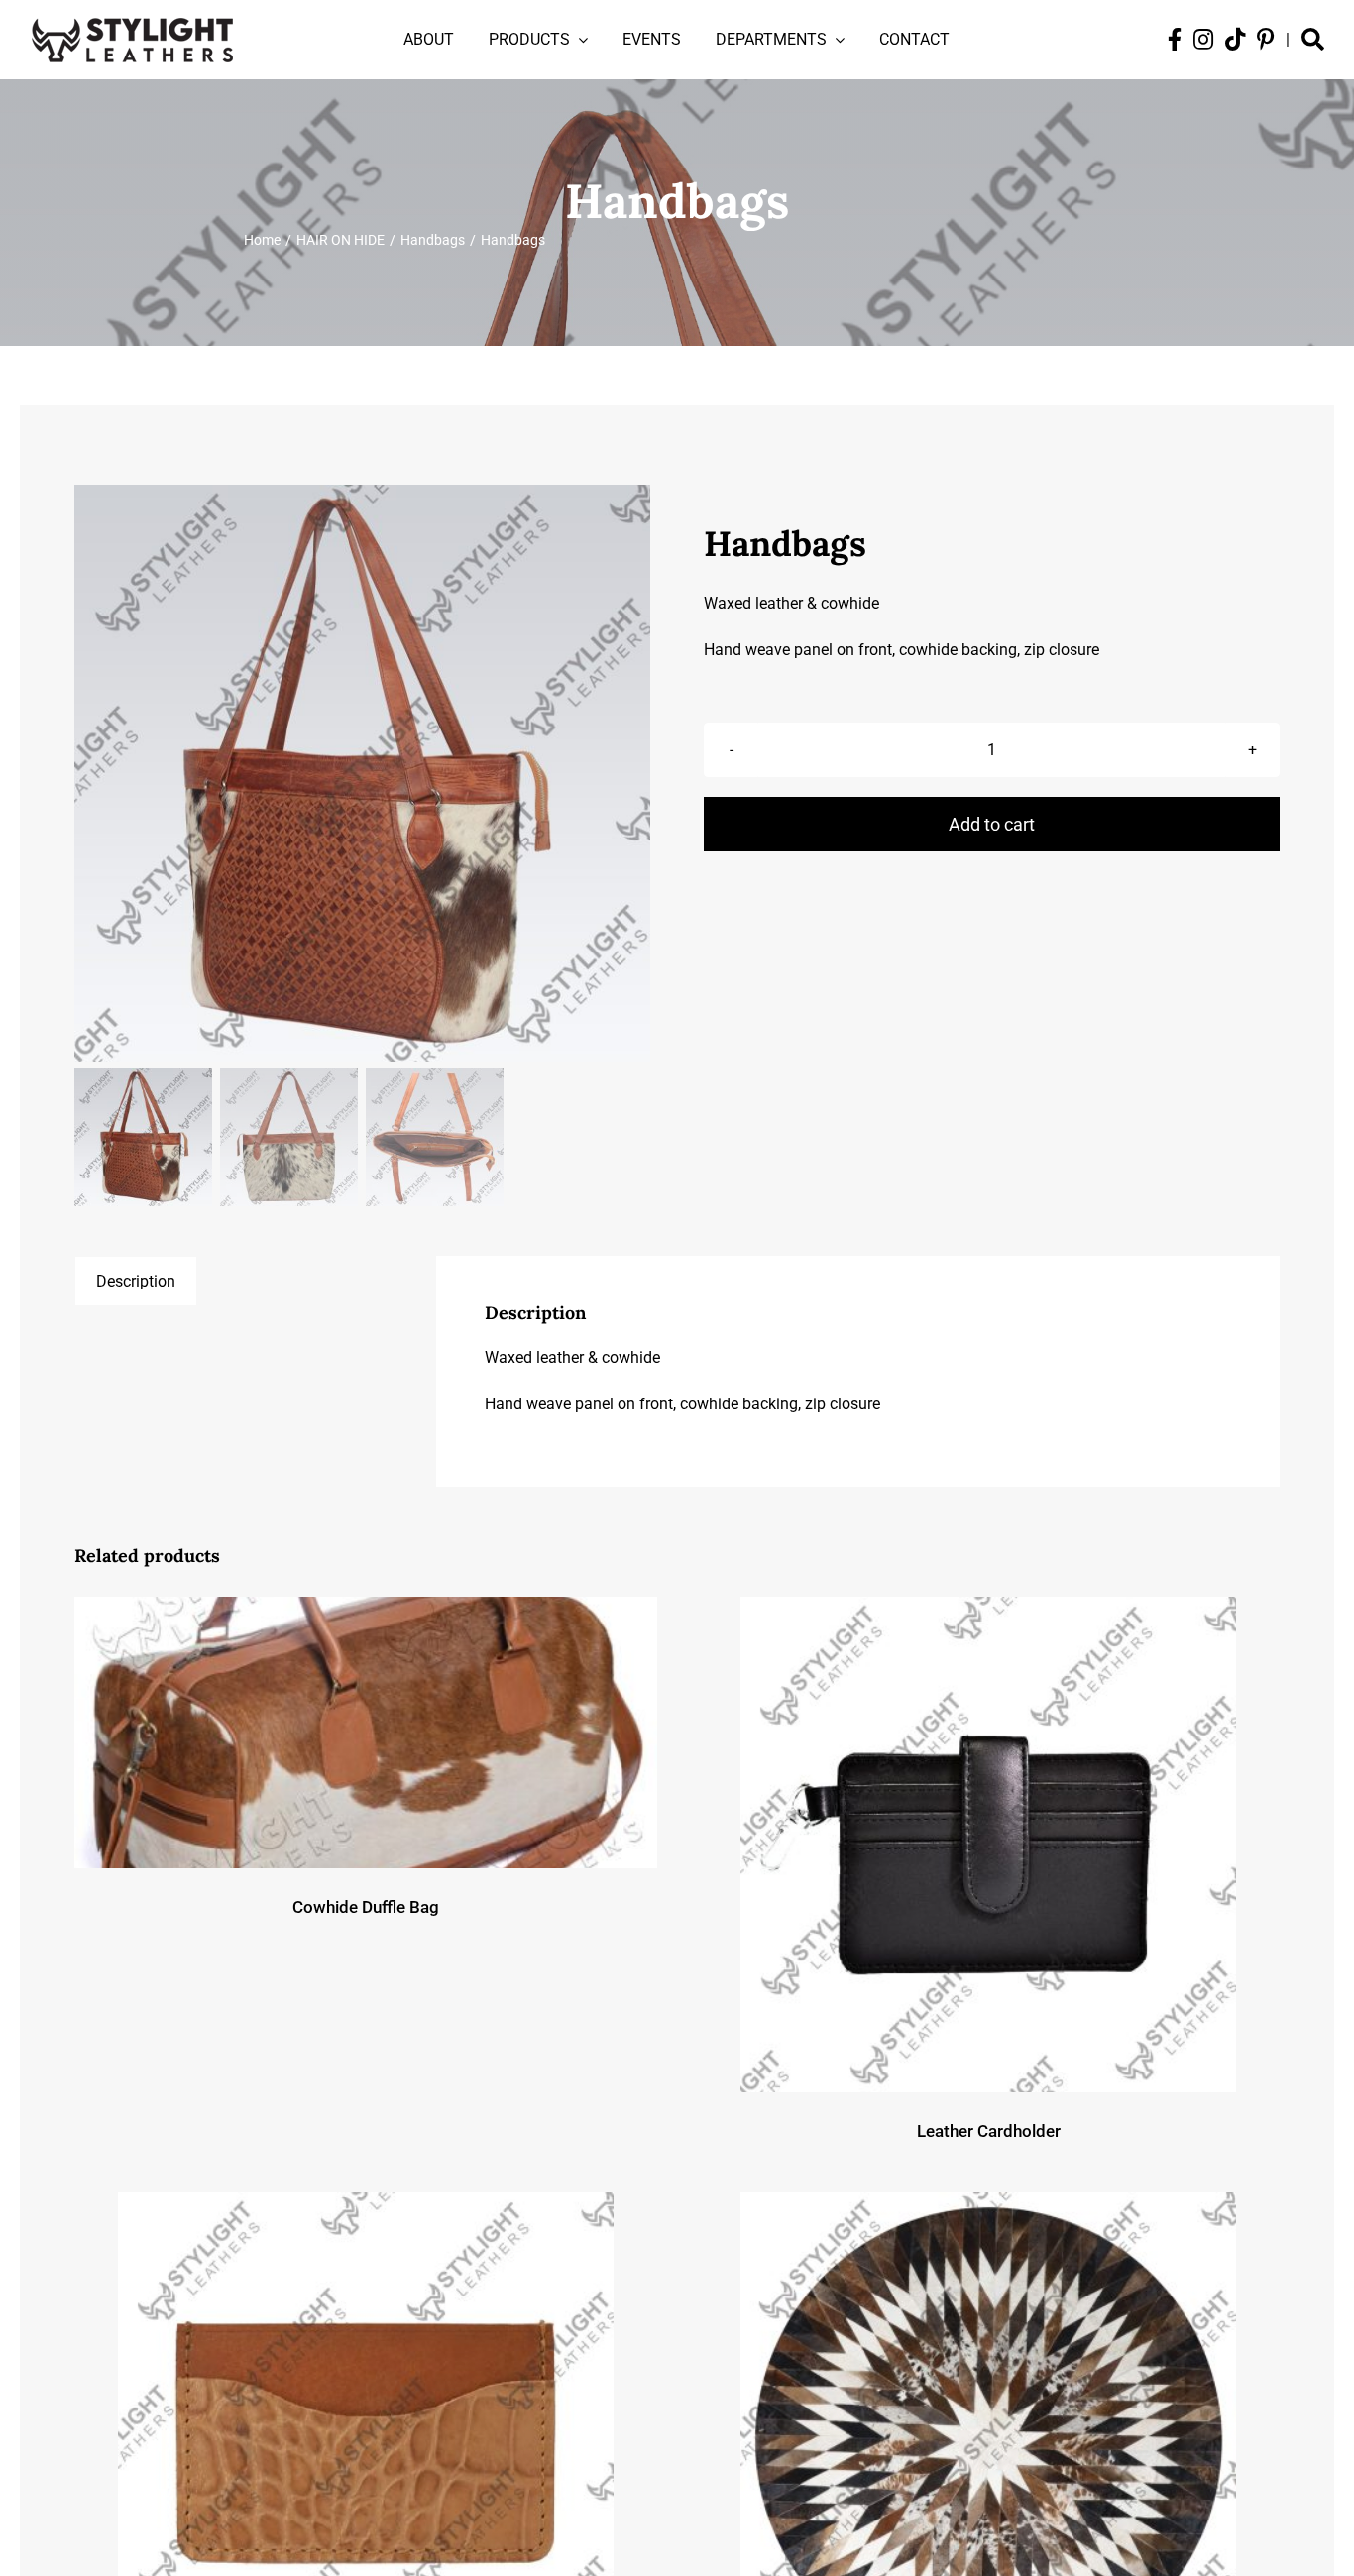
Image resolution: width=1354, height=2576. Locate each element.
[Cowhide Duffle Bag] (366, 1733)
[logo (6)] (132, 14)
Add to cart (992, 824)
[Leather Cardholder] (988, 1845)
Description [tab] (136, 1281)
